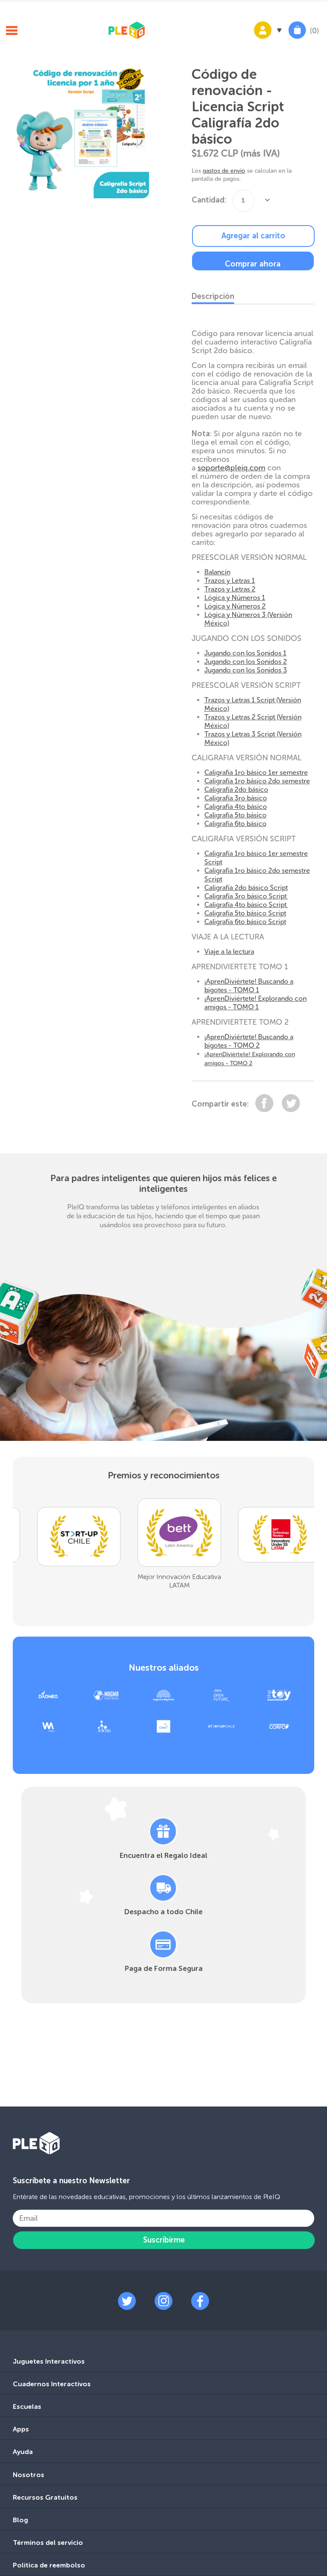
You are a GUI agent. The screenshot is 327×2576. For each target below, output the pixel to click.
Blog (20, 2520)
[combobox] (244, 201)
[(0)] (297, 39)
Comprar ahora (253, 264)
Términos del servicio (48, 2543)
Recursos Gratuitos (45, 2497)
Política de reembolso (49, 2565)
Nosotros (29, 2475)
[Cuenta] (267, 39)
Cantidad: (209, 200)
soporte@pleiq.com (231, 468)
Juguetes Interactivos (49, 2361)
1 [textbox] (243, 200)
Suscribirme (164, 2240)
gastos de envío (224, 171)
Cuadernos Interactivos (52, 2384)
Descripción (213, 296)
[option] (67, 1558)
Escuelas (27, 2406)
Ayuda (23, 2452)
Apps (21, 2429)
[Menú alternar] (11, 32)
